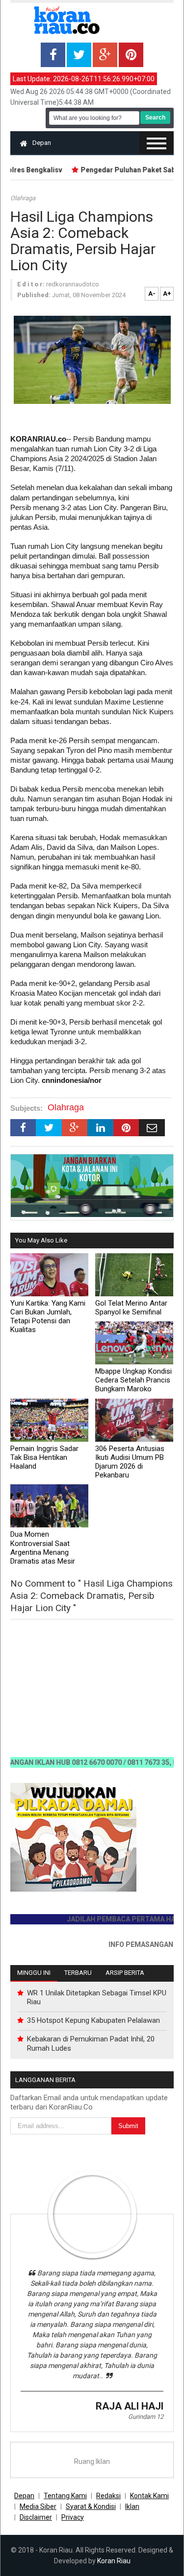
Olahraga (23, 198)
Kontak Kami (149, 2496)
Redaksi (108, 2496)
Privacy (73, 2517)
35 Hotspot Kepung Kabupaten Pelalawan (93, 2020)
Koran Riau (114, 2561)
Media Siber (38, 2506)
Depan (42, 143)
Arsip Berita (125, 1973)
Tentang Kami (65, 2496)
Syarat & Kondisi (91, 2506)
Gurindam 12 (146, 2417)
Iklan (132, 2506)
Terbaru (78, 1973)
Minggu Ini (34, 1973)
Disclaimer (36, 2517)
